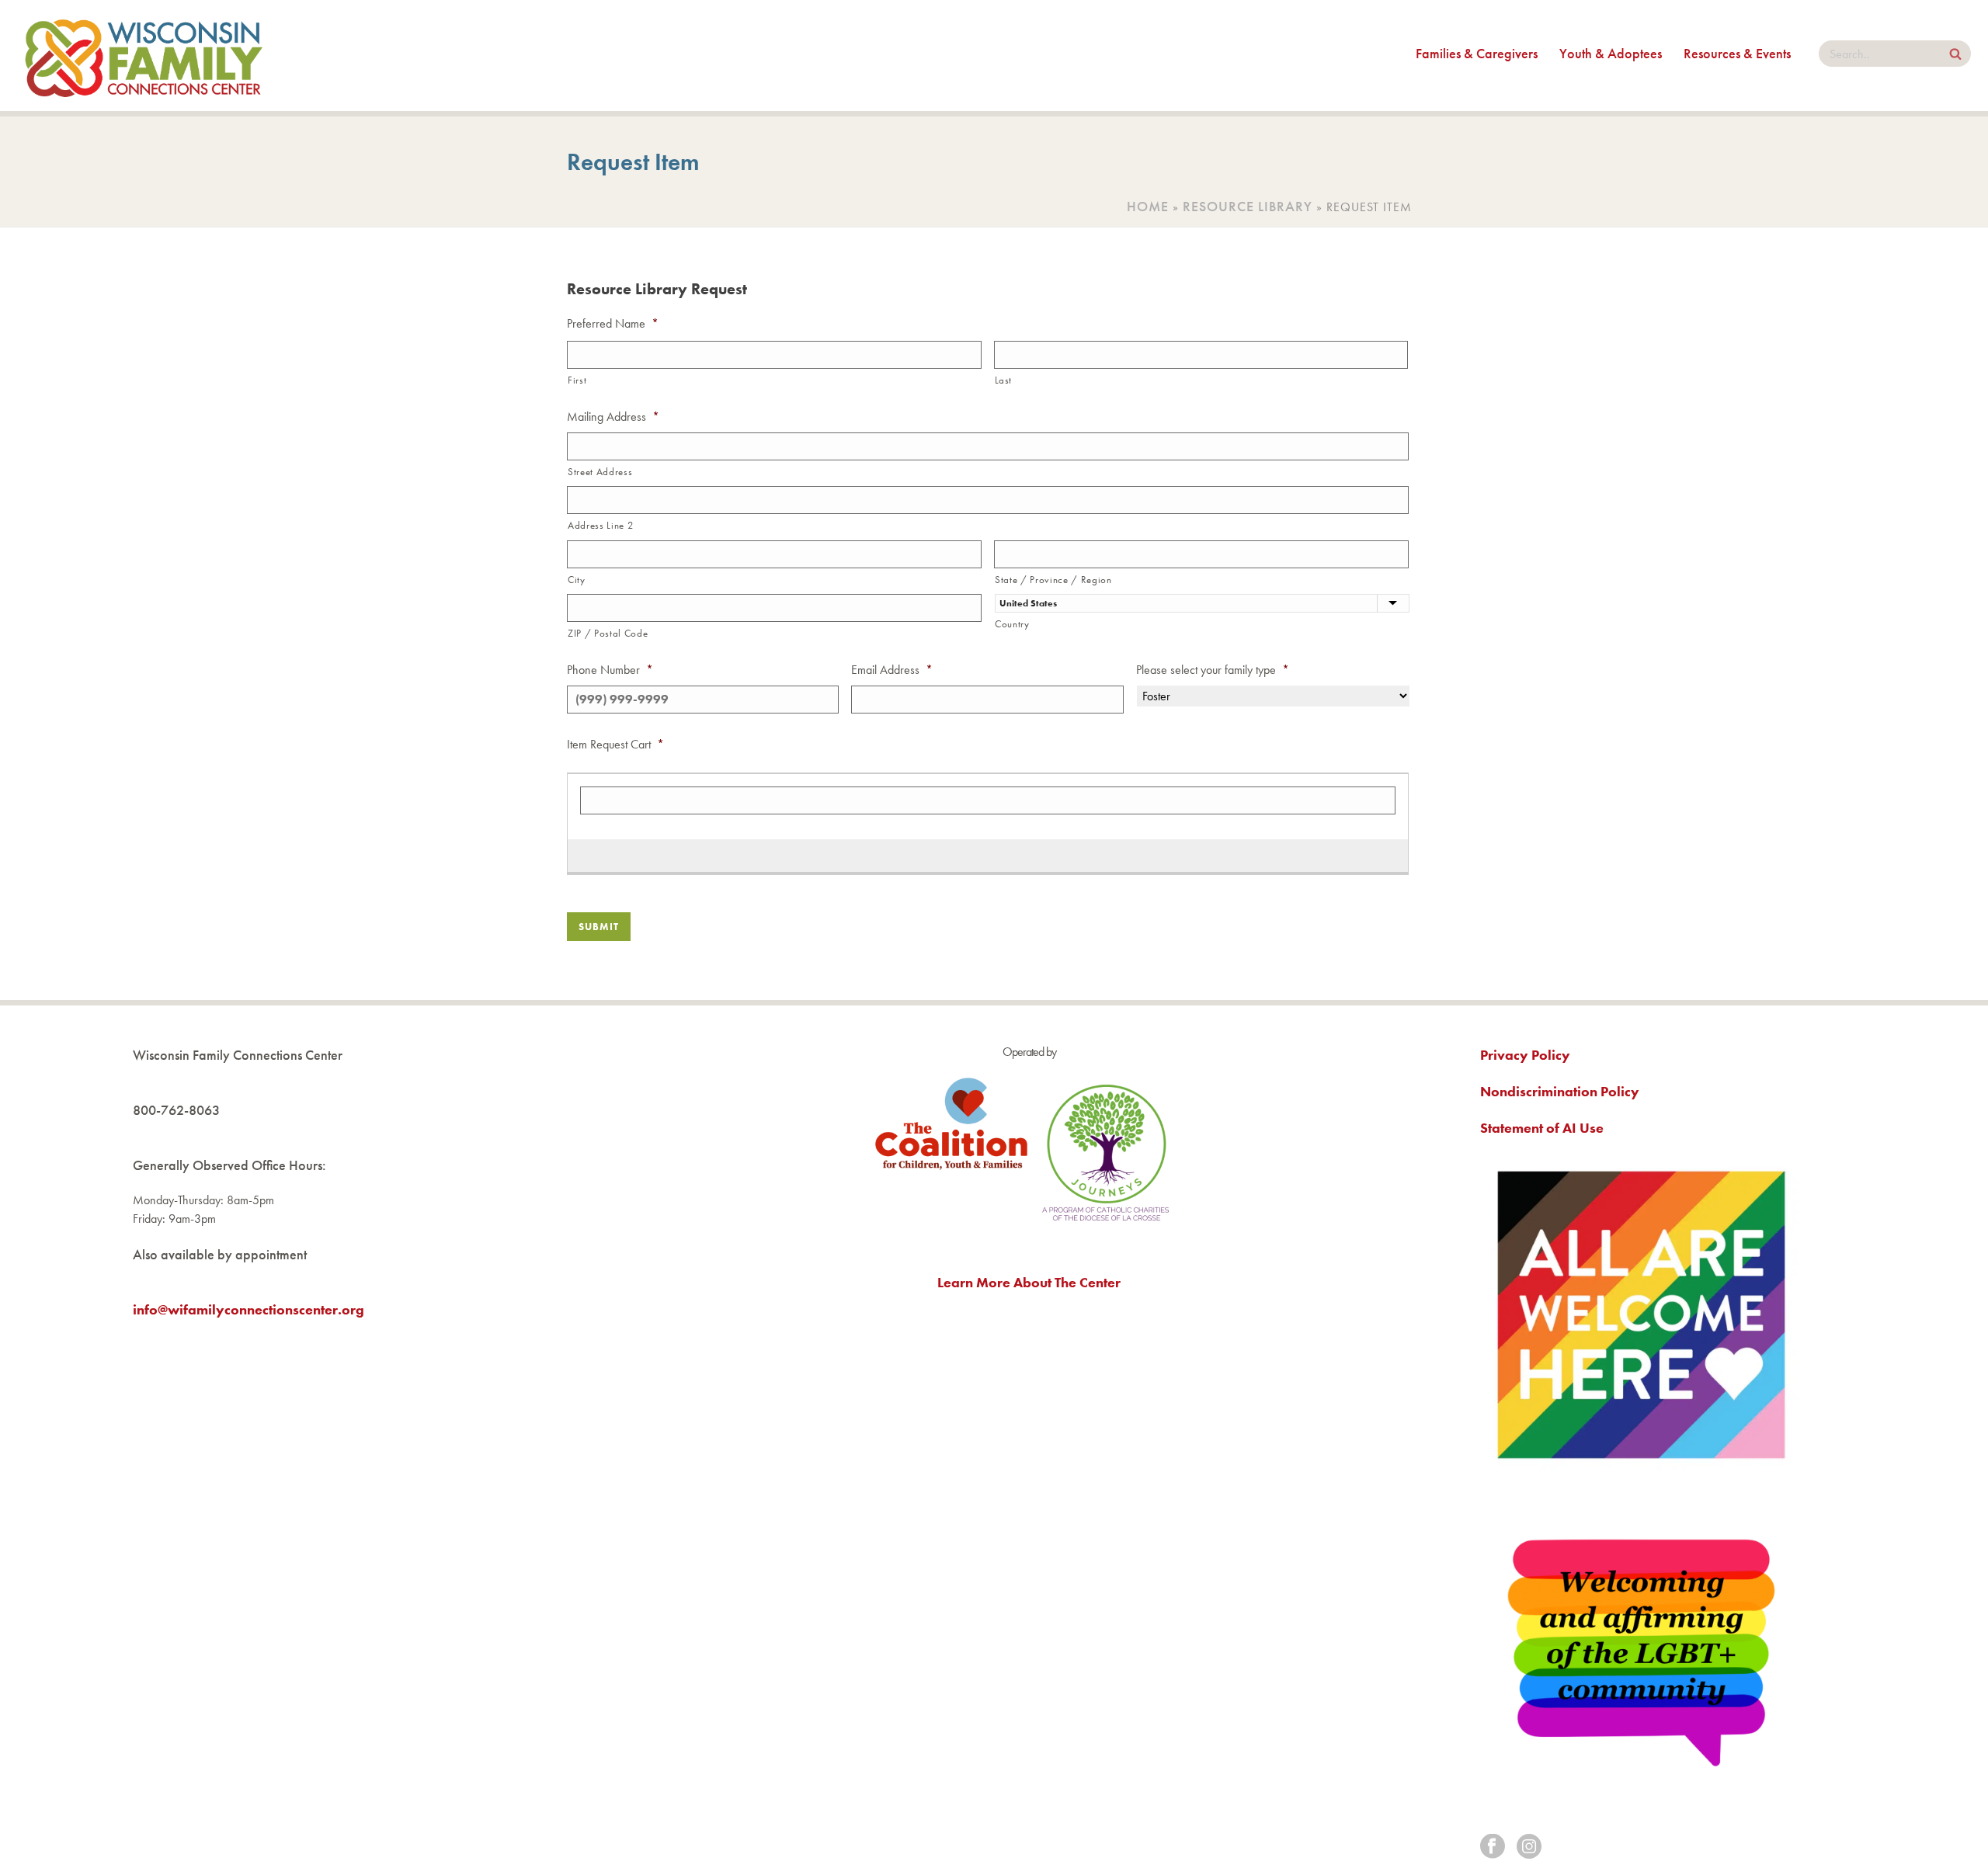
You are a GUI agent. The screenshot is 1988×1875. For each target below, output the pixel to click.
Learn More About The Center (1029, 1282)
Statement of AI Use (1542, 1128)
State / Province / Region (1053, 580)
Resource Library (1248, 206)
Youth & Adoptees (1611, 53)
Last (1004, 380)
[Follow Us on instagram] (1529, 1847)
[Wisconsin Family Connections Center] (144, 56)
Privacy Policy (1525, 1055)
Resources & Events (1737, 53)
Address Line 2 (600, 525)
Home (1148, 206)
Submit (599, 927)
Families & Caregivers (1477, 53)
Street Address (600, 472)
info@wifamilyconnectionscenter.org (248, 1309)
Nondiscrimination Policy (1560, 1091)
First (577, 380)
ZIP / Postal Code (608, 633)
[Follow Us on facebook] (1493, 1847)
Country (1012, 624)
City (577, 580)
